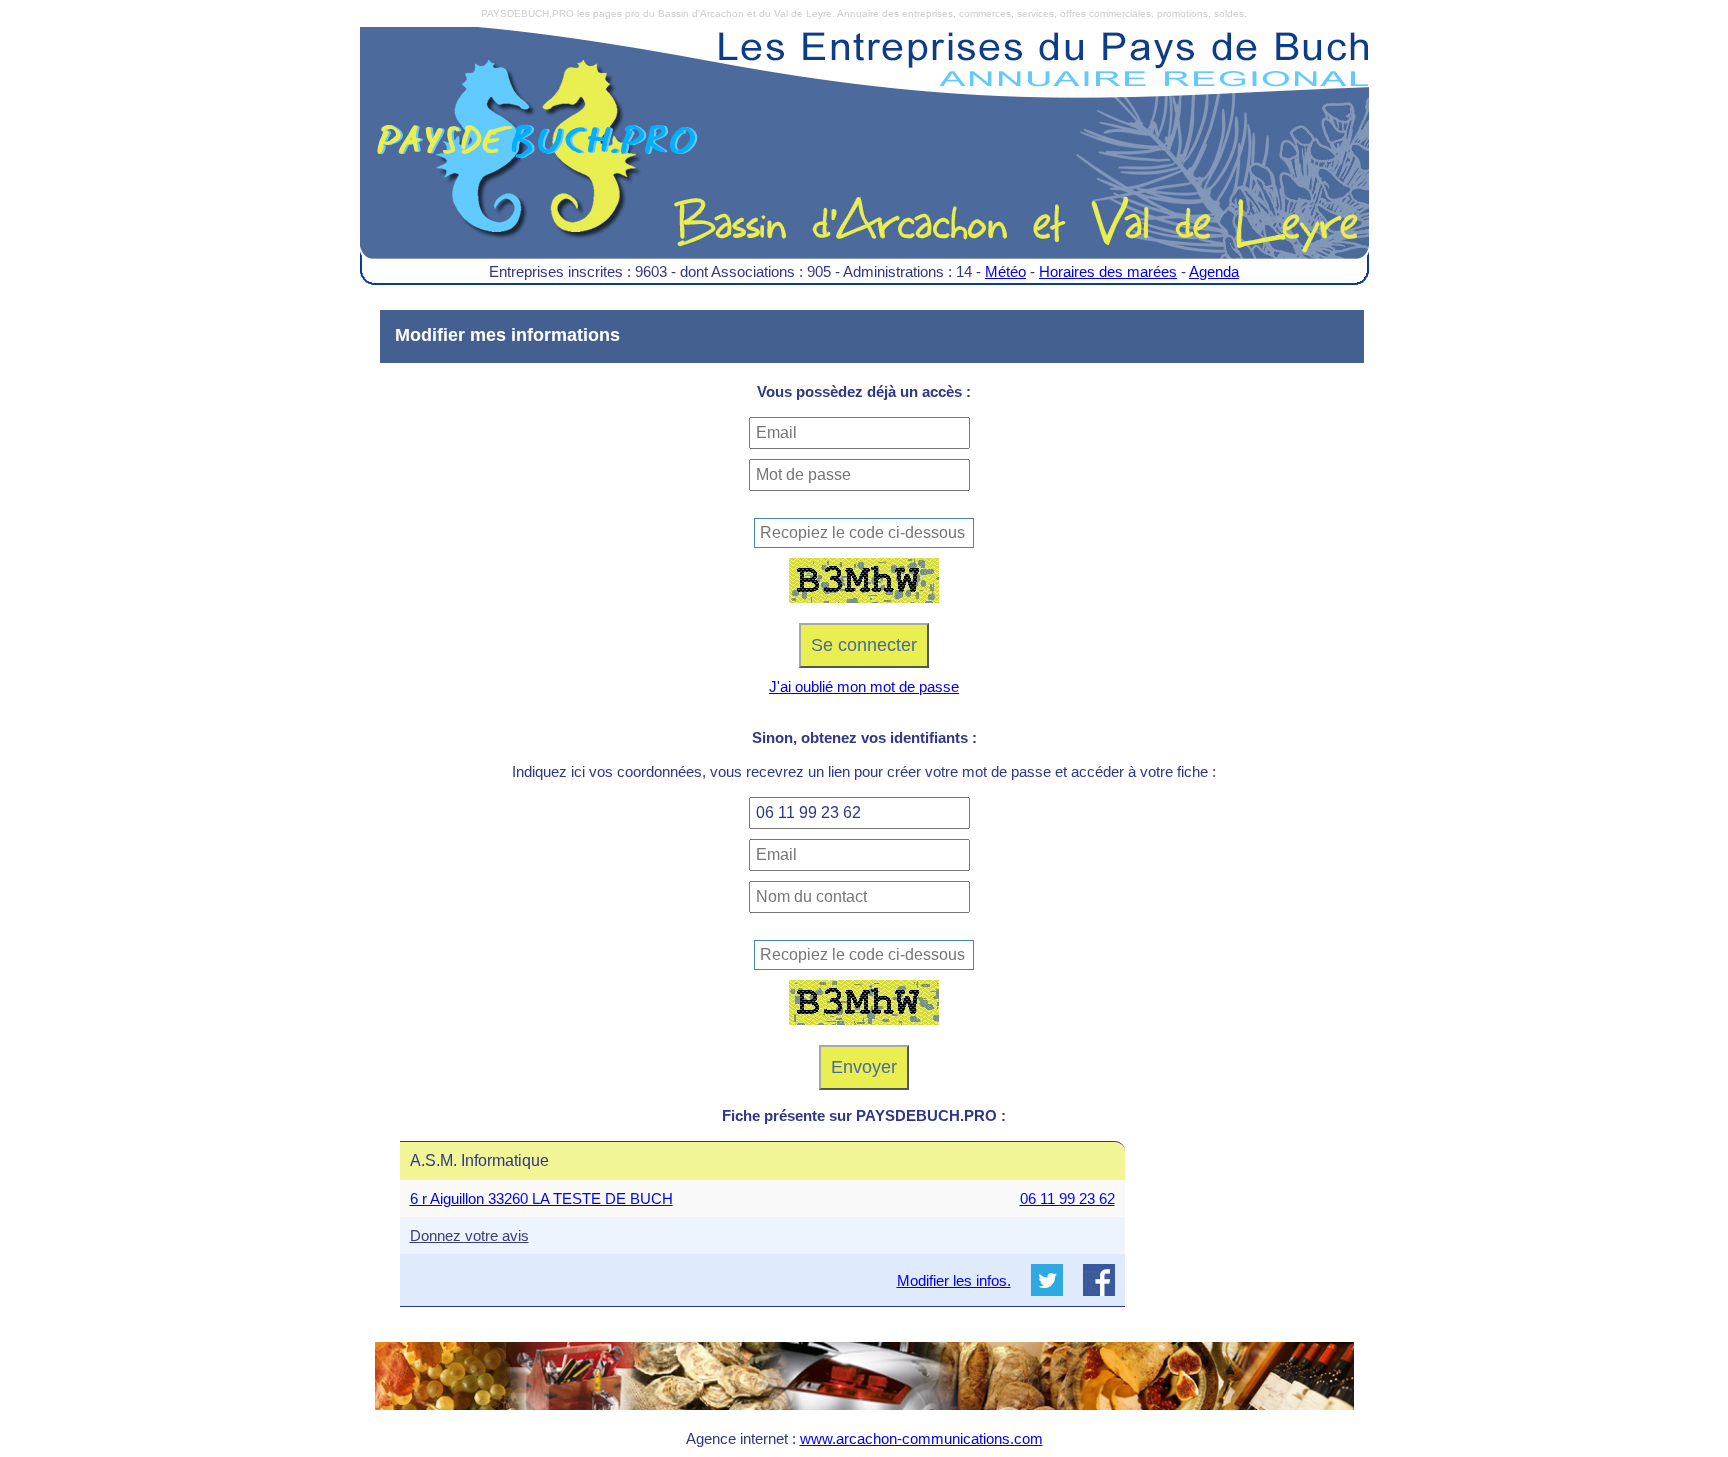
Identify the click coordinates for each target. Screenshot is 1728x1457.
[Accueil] (864, 157)
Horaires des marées (1108, 271)
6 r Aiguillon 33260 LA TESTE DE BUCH (541, 1198)
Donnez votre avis (469, 1235)
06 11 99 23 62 (1067, 1198)
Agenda (1214, 271)
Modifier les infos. (954, 1280)
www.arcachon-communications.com (921, 1438)
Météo (1005, 271)
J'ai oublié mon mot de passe (864, 686)
